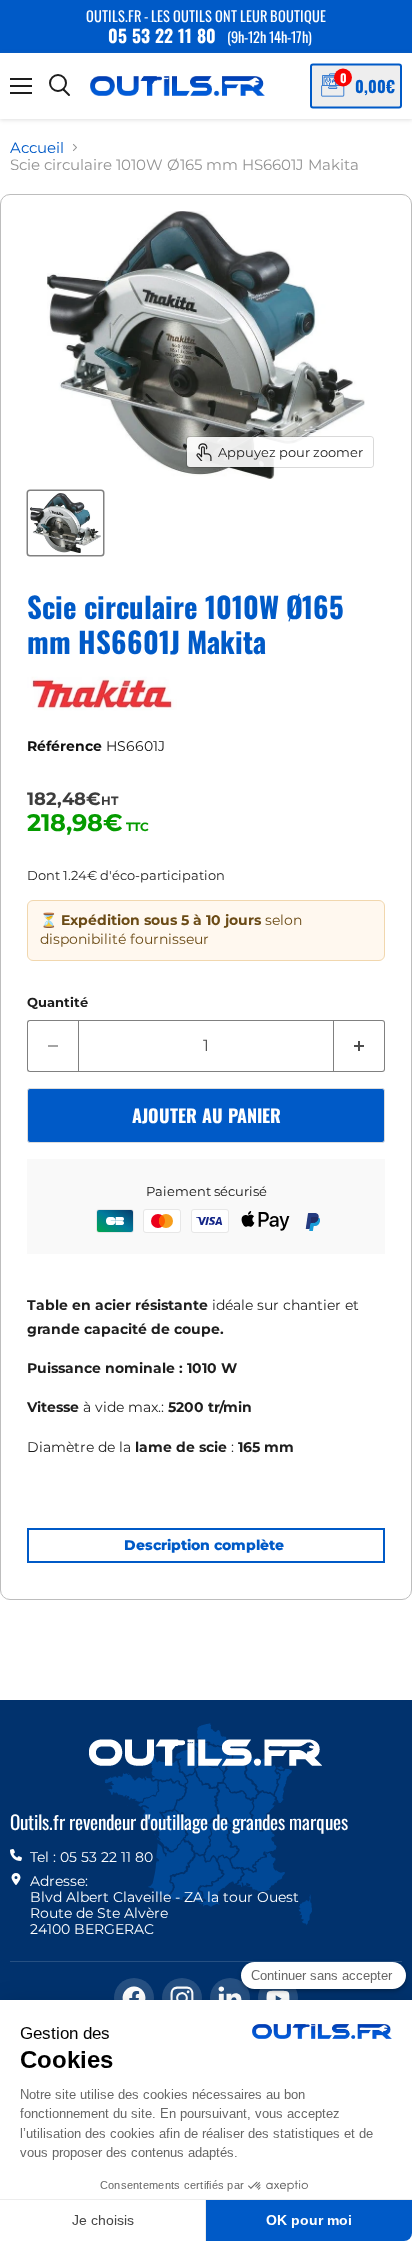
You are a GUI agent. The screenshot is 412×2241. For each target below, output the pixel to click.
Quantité (57, 1002)
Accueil (37, 147)
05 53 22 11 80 (162, 35)
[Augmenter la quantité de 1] (359, 1046)
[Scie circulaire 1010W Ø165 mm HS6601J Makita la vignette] (65, 523)
